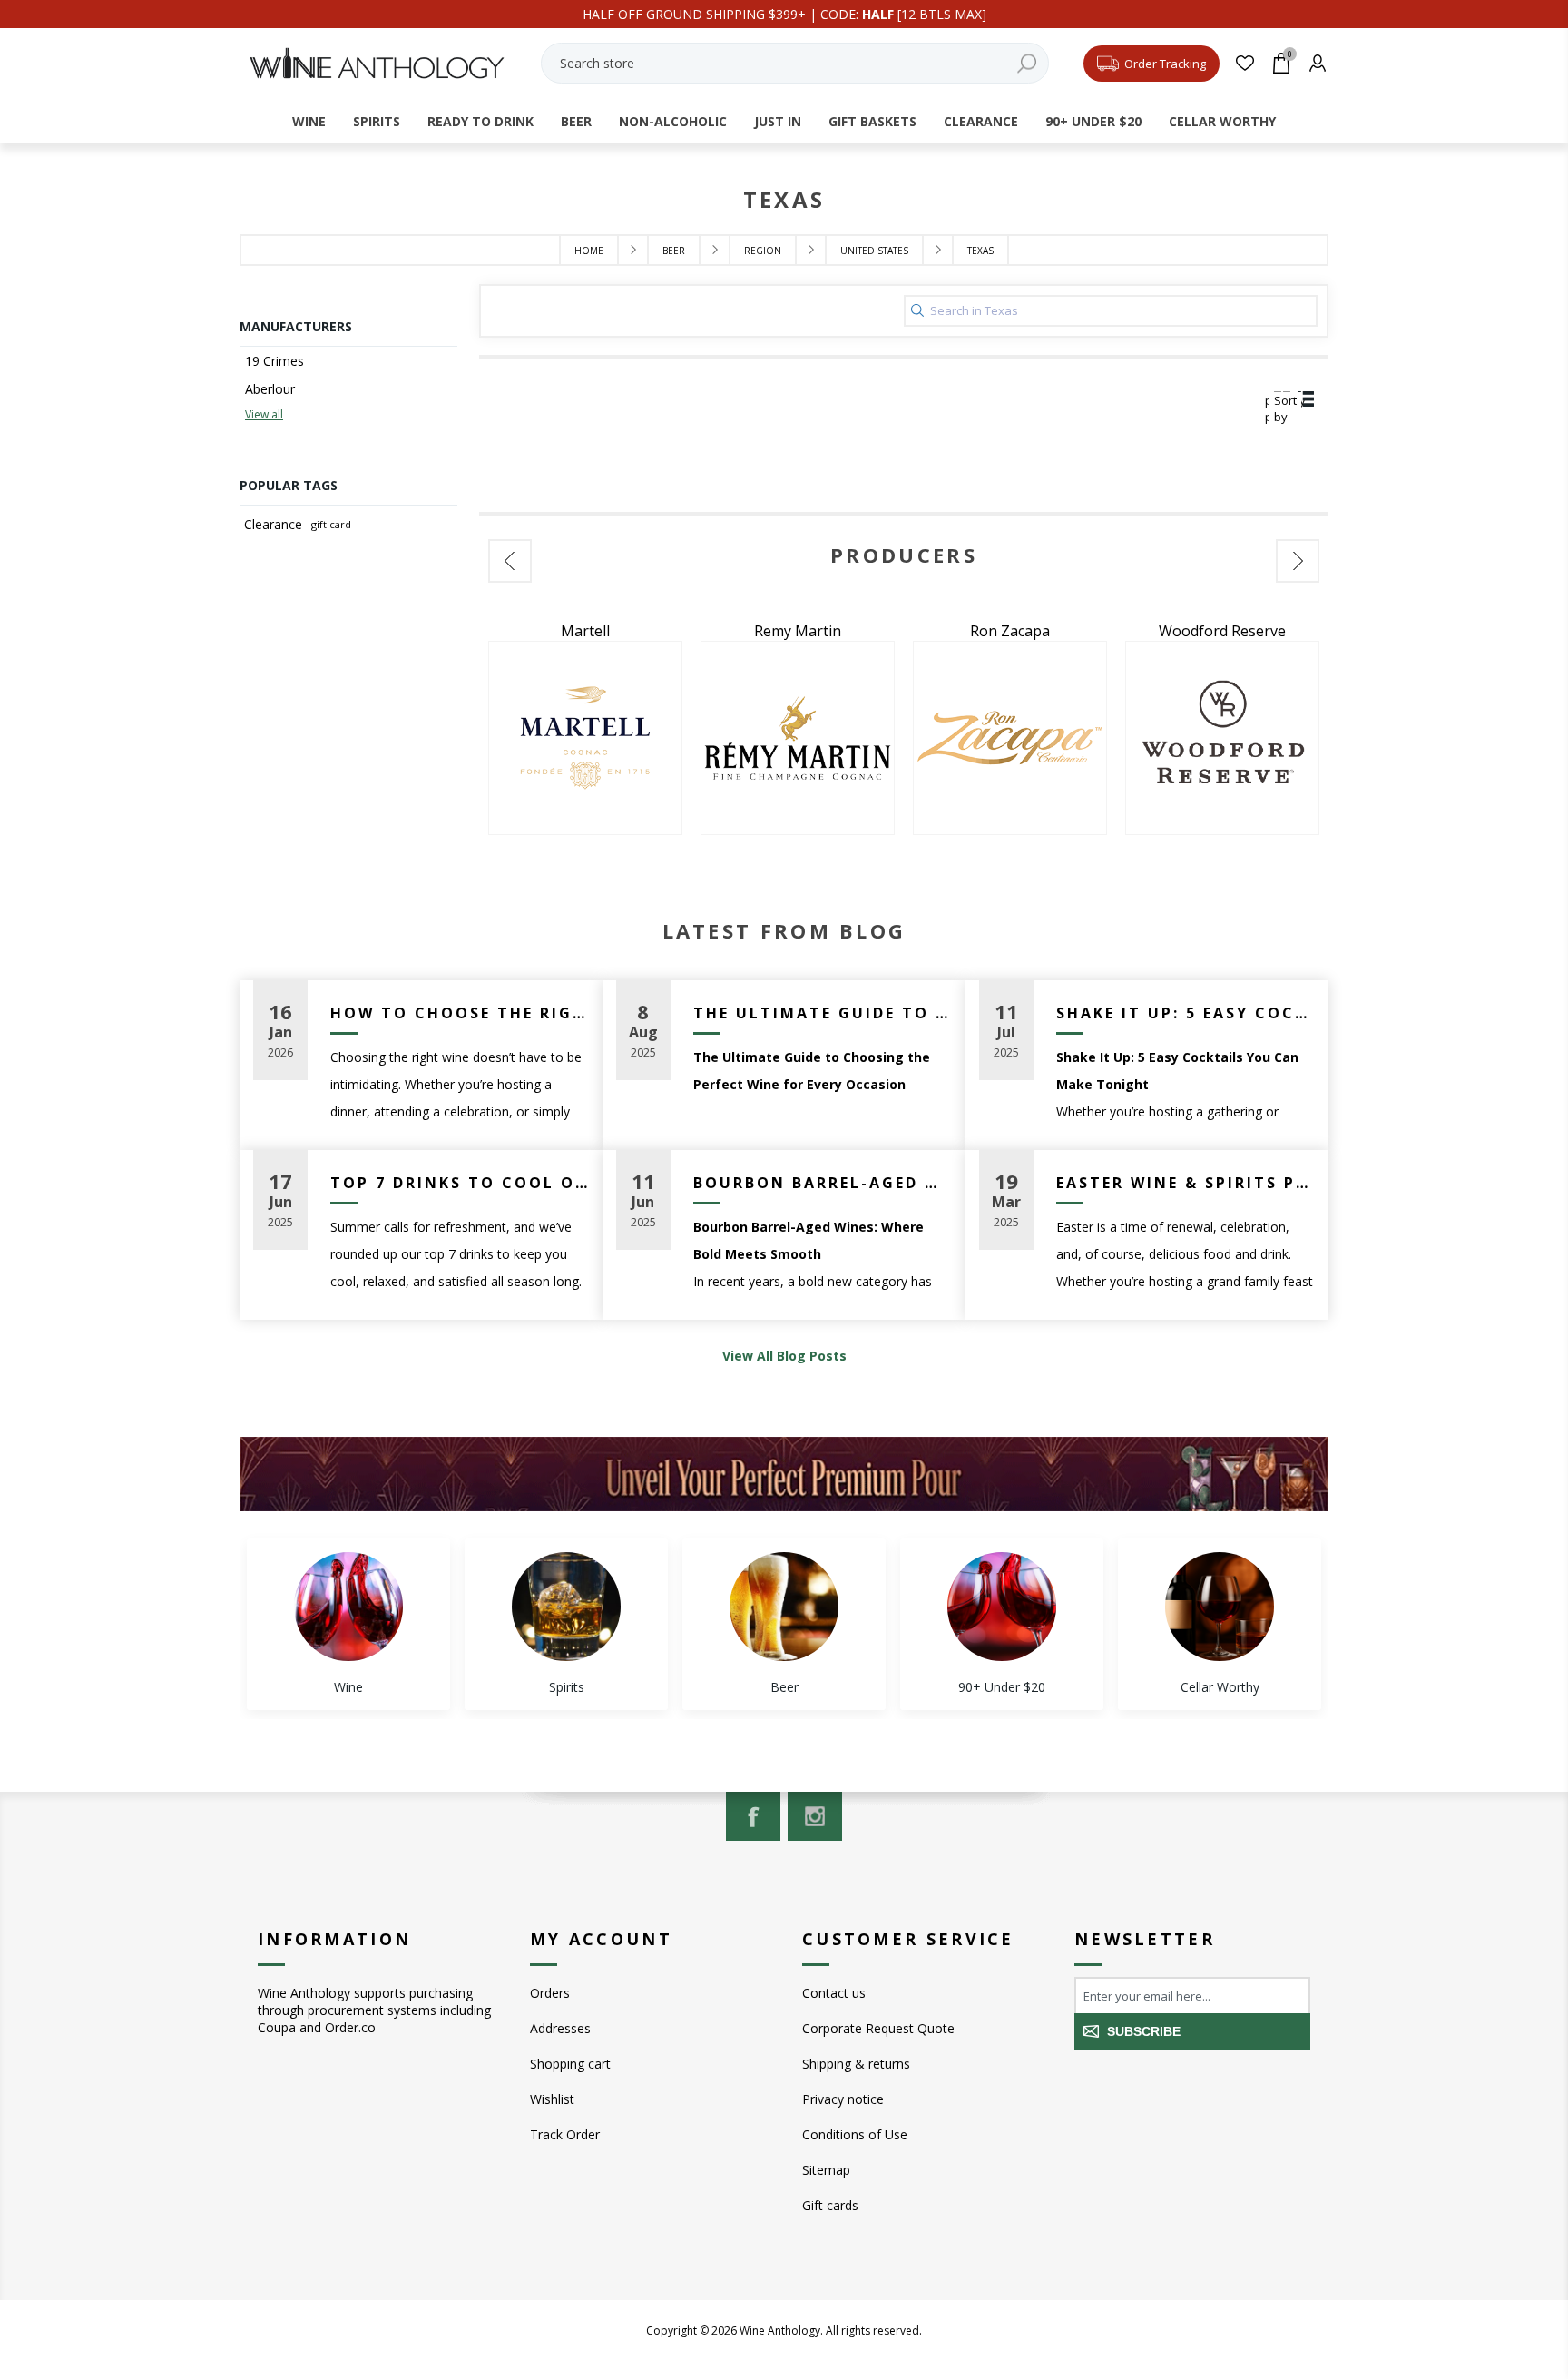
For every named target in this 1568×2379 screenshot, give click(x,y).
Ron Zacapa (798, 631)
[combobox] (795, 63)
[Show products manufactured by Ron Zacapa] (798, 738)
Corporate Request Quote (878, 2028)
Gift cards (830, 2205)
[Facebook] (753, 1816)
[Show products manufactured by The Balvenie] (1222, 738)
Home (589, 251)
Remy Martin (585, 631)
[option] (585, 728)
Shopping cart (570, 2064)
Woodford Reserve (1010, 631)
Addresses (560, 2028)
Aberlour (270, 389)
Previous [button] (510, 561)
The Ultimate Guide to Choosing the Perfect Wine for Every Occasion (823, 1013)
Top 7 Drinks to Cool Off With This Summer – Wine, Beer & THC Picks (460, 1183)
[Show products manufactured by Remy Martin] (585, 738)
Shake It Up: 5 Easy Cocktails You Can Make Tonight (1186, 1013)
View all (264, 414)
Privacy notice (843, 2099)
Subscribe (1144, 2031)
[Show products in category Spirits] (566, 1607)
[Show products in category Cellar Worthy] (1220, 1607)
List (1306, 399)
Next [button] (1298, 561)
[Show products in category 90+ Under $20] (1002, 1607)
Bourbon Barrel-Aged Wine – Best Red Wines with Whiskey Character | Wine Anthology (823, 1183)
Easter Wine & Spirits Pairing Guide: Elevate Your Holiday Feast (1186, 1183)
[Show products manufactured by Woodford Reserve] (1010, 738)
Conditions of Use (855, 2134)
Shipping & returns (856, 2064)
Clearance (273, 524)
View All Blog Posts (784, 1356)
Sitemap (826, 2170)
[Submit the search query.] (917, 310)
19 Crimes (274, 361)
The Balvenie (1222, 631)
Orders (550, 1993)
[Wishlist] (1245, 63)
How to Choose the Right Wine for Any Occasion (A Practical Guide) (460, 1013)
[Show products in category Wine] (348, 1607)
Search (1026, 63)
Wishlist (552, 2099)
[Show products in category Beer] (784, 1607)
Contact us (834, 1993)
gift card (331, 524)
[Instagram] (815, 1816)
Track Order (565, 2134)
